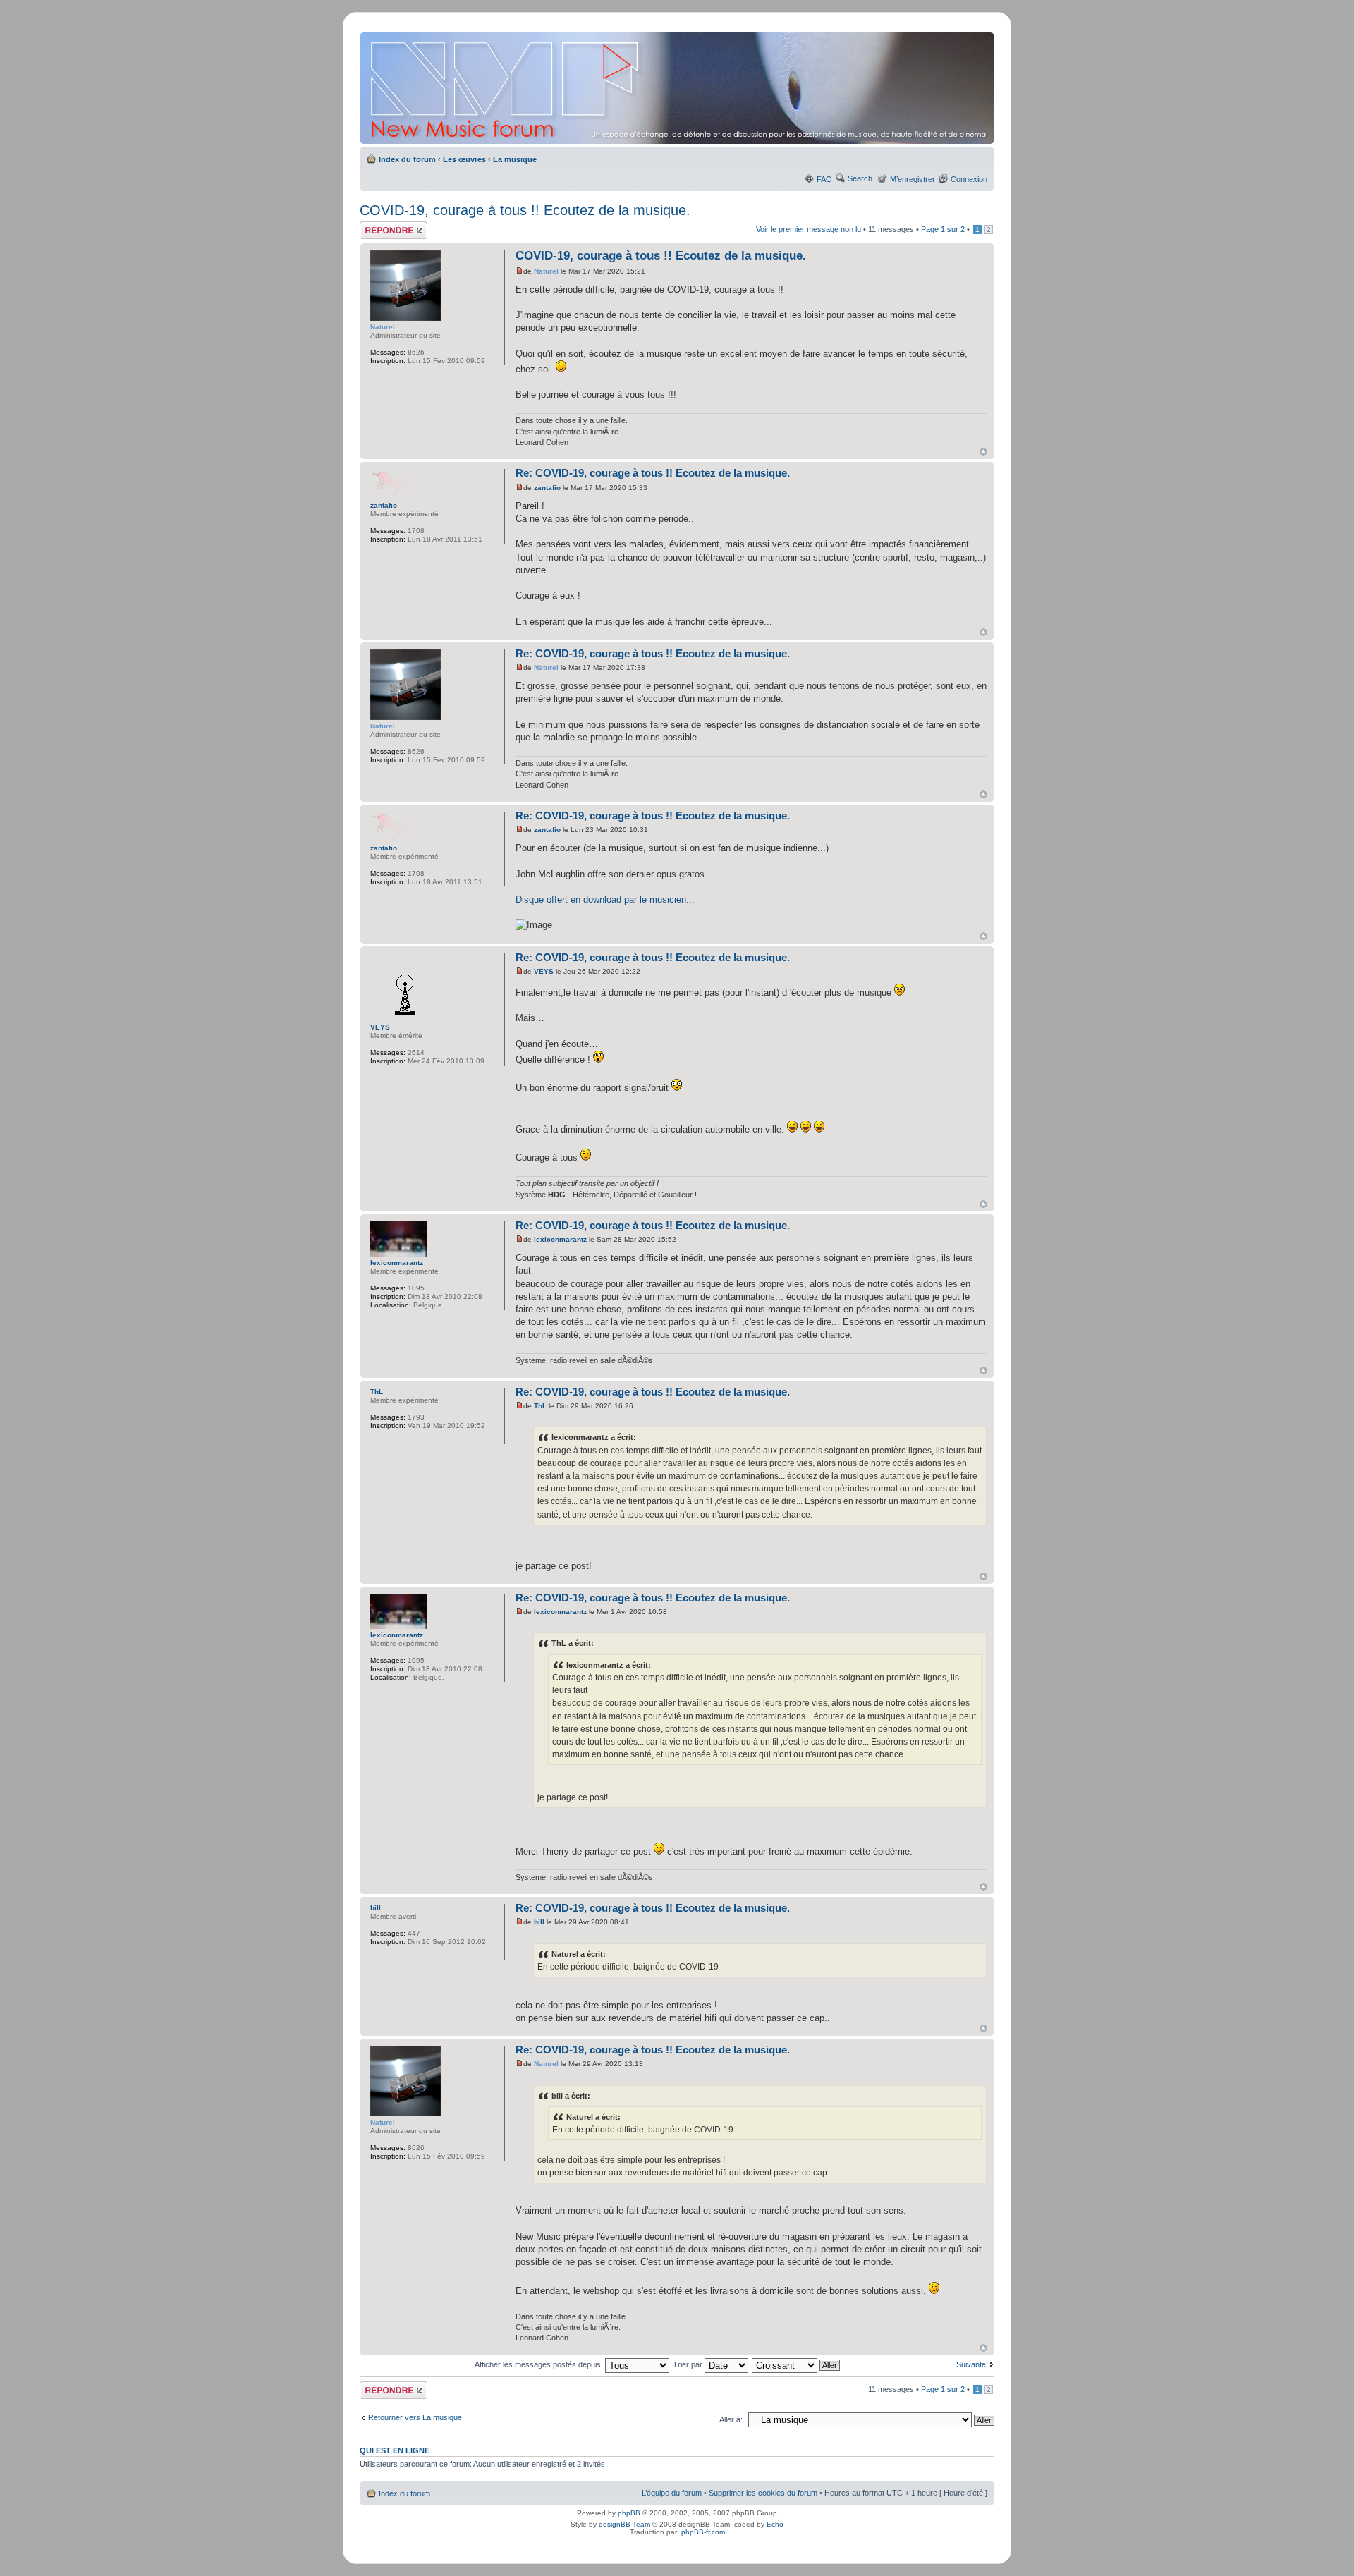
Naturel (546, 271)
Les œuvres (464, 159)
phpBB (629, 2513)
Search (860, 178)
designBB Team (624, 2524)
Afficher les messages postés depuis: (540, 2364)
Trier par (689, 2364)
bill (539, 1922)
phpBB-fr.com (703, 2532)
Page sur (943, 229)
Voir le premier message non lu (809, 229)
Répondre (377, 226)
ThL (540, 1406)
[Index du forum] (678, 88)
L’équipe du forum (672, 2493)
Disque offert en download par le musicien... (605, 899)
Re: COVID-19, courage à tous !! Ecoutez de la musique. (653, 473)
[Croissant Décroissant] (797, 2364)
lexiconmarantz (560, 1239)
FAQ (824, 179)
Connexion (969, 179)
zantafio (547, 488)
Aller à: (731, 2419)
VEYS (544, 971)
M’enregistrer (913, 179)
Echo (775, 2524)
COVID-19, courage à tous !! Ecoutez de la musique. (525, 210)
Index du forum (407, 159)
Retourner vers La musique (415, 2417)
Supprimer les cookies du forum (763, 2493)
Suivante (971, 2364)
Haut (983, 452)
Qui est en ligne (395, 2450)
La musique (515, 159)
